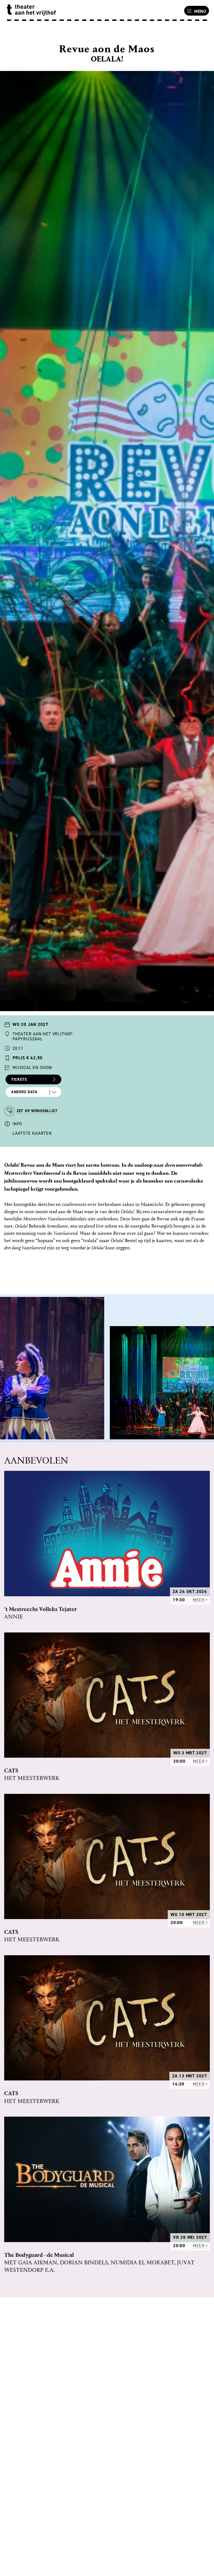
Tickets (19, 1079)
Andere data (24, 1092)
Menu (200, 11)
